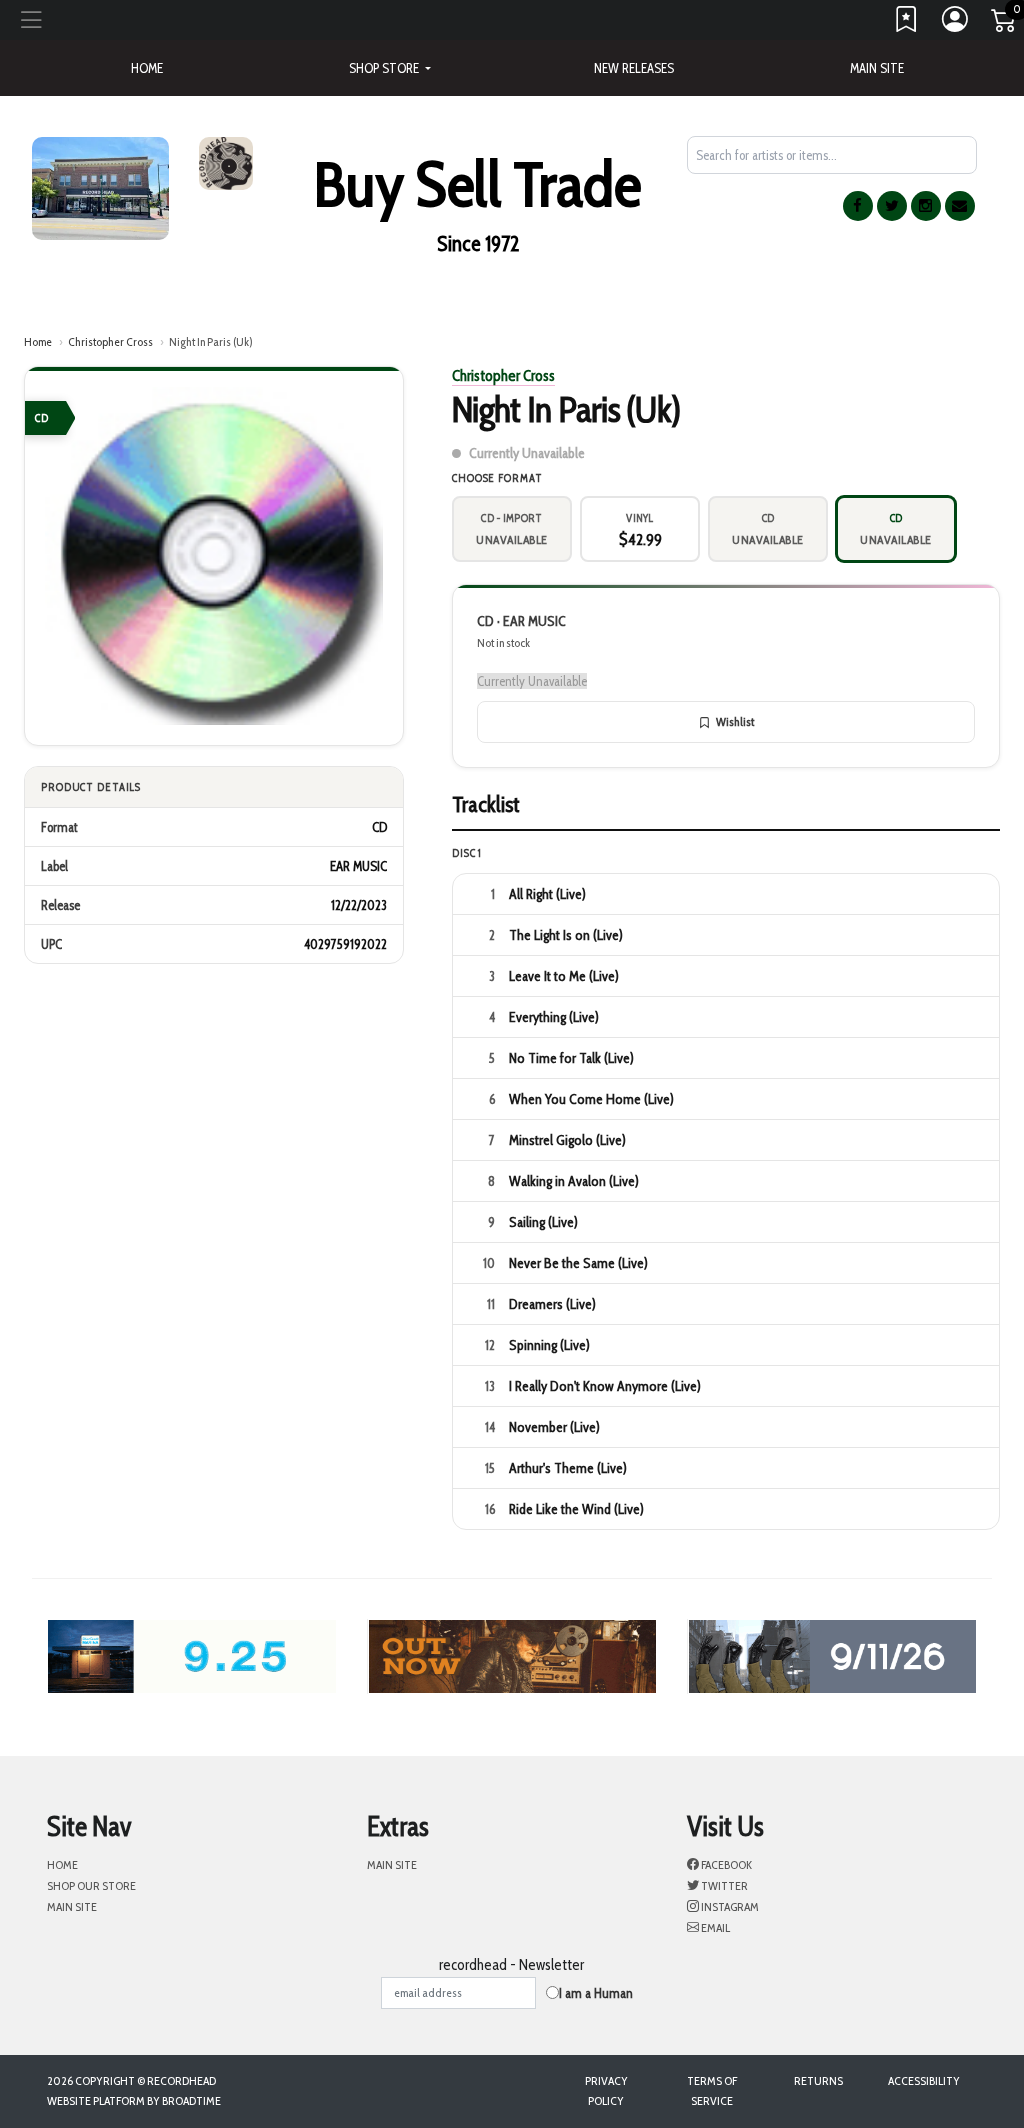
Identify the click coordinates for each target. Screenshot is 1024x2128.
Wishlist (735, 721)
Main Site (877, 68)
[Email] (960, 206)
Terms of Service (712, 2090)
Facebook (725, 1864)
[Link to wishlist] (907, 24)
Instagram (729, 1906)
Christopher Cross (110, 341)
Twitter (723, 1885)
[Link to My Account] (956, 24)
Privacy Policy (606, 2090)
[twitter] (892, 206)
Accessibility (924, 2080)
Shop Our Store (91, 1885)
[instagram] (926, 206)
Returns (818, 2080)
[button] (390, 68)
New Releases (634, 68)
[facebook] (858, 206)
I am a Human (596, 1993)
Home (38, 341)
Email (714, 1927)
